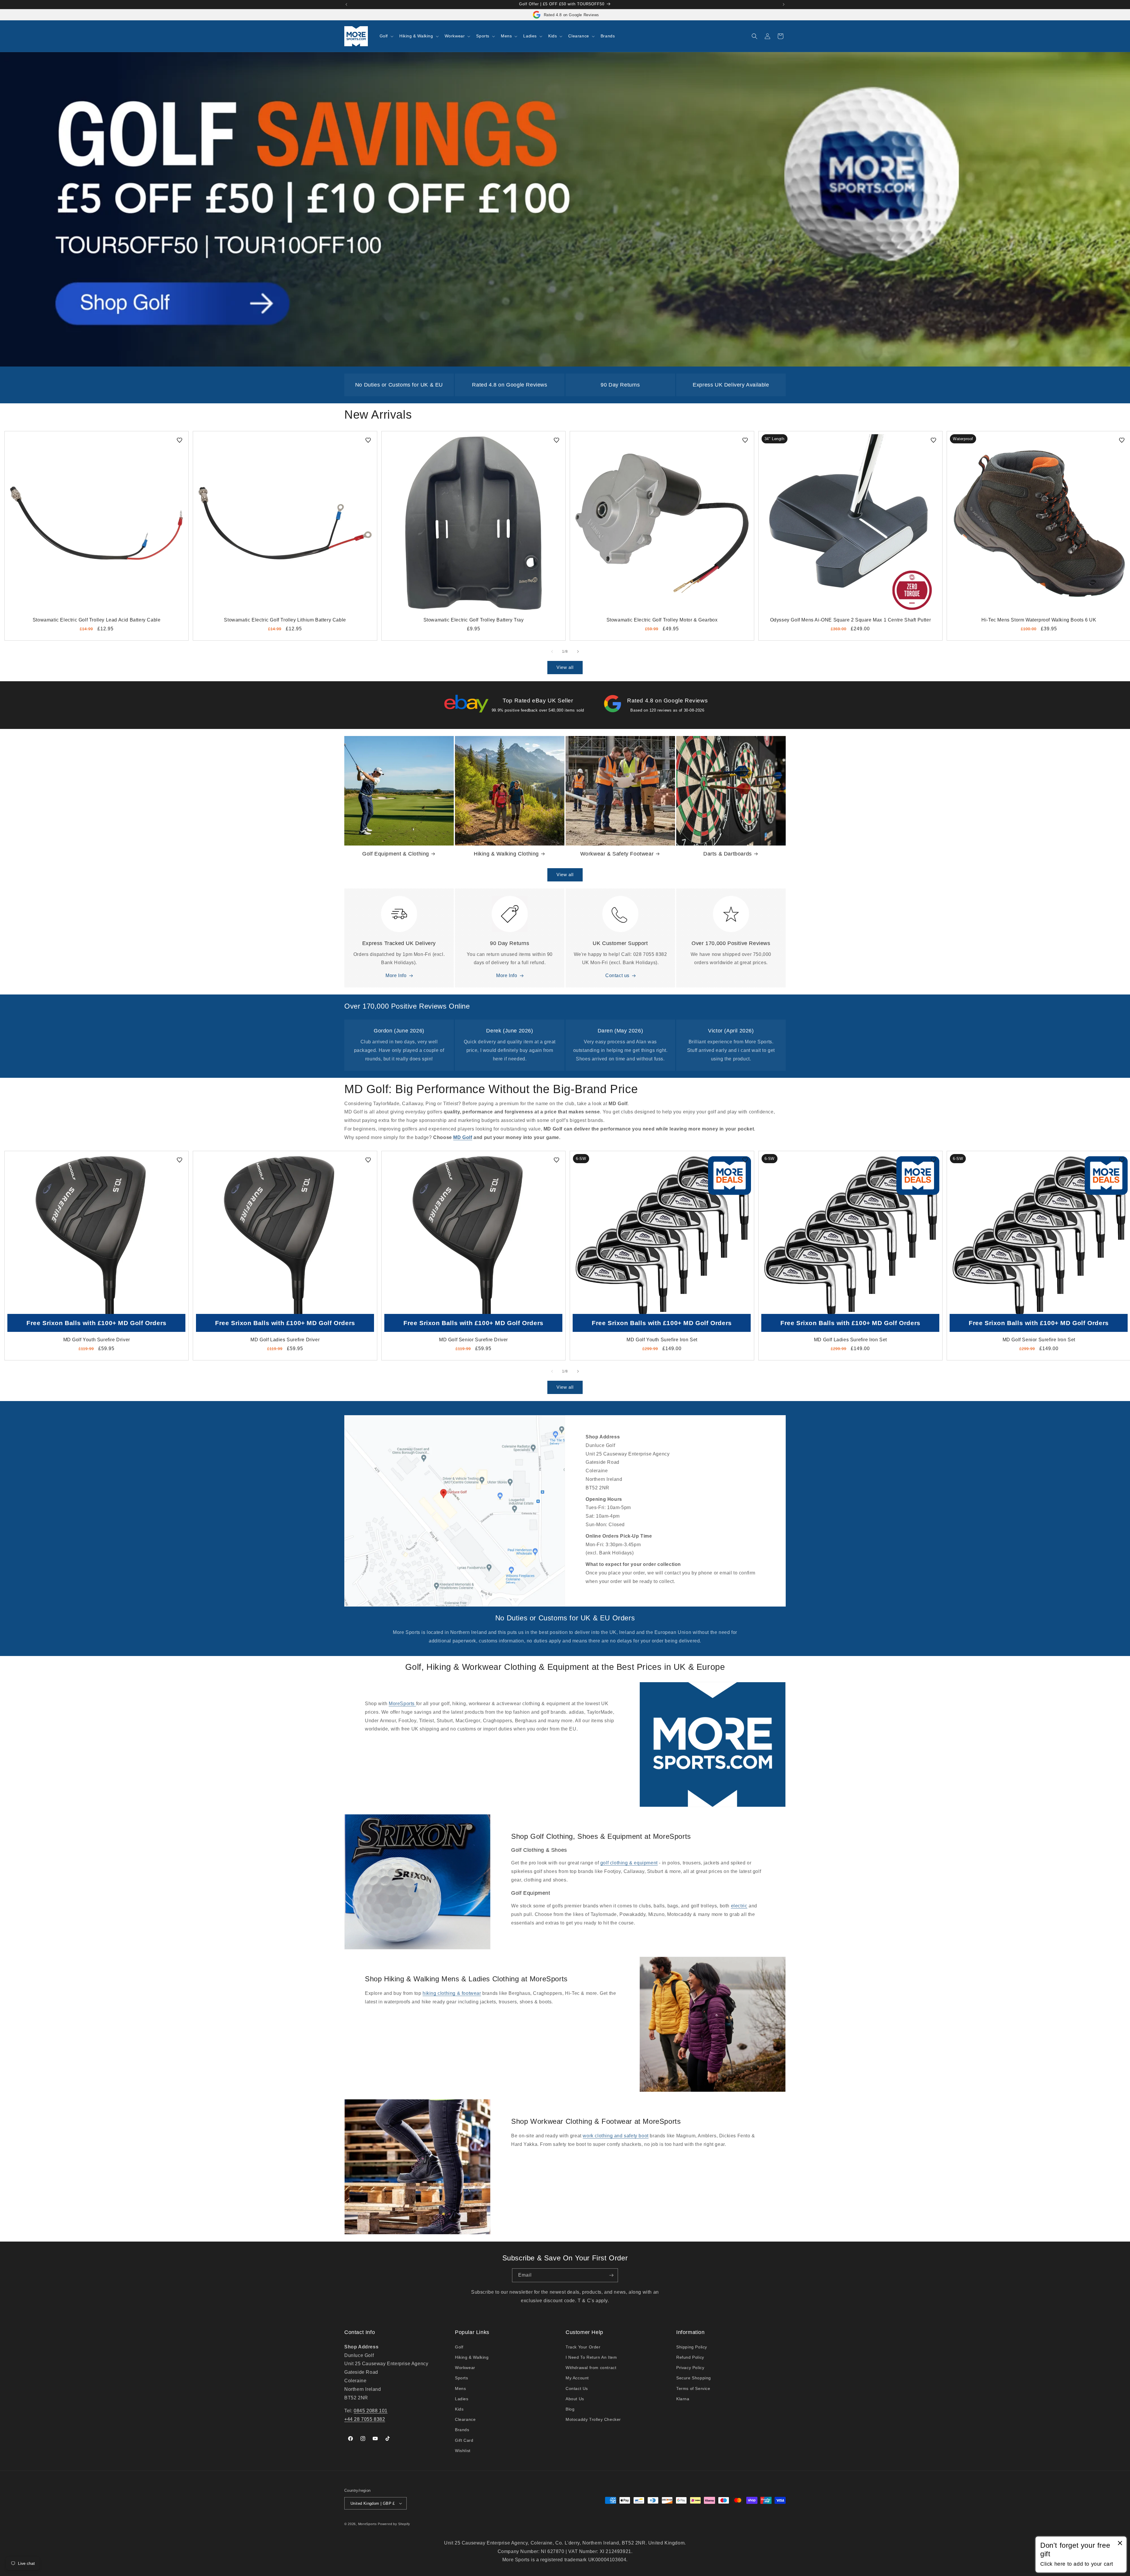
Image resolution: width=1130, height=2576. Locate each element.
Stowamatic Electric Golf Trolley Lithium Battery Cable (285, 620)
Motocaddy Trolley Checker (593, 2419)
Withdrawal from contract (591, 2368)
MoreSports (402, 1704)
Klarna (683, 2399)
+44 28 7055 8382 (365, 2419)
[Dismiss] (1120, 2543)
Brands (462, 2430)
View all (565, 667)
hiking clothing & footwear (452, 1993)
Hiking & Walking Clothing (506, 854)
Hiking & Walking (472, 2357)
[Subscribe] (611, 2275)
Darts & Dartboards (728, 854)
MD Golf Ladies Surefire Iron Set (850, 1340)
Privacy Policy (690, 2368)
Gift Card (464, 2440)
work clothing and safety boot (615, 2136)
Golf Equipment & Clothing (396, 854)
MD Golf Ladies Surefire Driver (285, 1340)
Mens (460, 2388)
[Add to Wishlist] (180, 440)
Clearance (465, 2419)
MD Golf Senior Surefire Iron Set (1039, 1340)
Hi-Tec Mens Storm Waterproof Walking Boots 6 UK (1039, 620)
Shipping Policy (692, 2347)
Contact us (617, 975)
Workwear (465, 2368)
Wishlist (463, 2451)
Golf (459, 2347)
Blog (570, 2409)
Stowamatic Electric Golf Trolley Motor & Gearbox (662, 620)
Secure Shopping (694, 2378)
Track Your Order (583, 2347)
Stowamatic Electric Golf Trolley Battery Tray (474, 620)
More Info (396, 975)
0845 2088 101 (371, 2411)
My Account (577, 2378)
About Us (575, 2399)
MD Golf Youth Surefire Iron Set (662, 1340)
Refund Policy (690, 2357)
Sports (462, 2378)
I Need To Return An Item (591, 2357)
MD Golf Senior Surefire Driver (473, 1340)
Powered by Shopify (394, 2524)
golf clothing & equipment (629, 1863)
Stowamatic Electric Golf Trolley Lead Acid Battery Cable (97, 620)
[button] (386, 36)
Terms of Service (693, 2388)
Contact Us (577, 2388)
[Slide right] (578, 652)
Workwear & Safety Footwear (617, 854)
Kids (459, 2409)
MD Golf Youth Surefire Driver (97, 1340)
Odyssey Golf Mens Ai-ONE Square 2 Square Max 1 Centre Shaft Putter (851, 620)
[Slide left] (552, 652)
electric (739, 1906)
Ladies (462, 2399)
